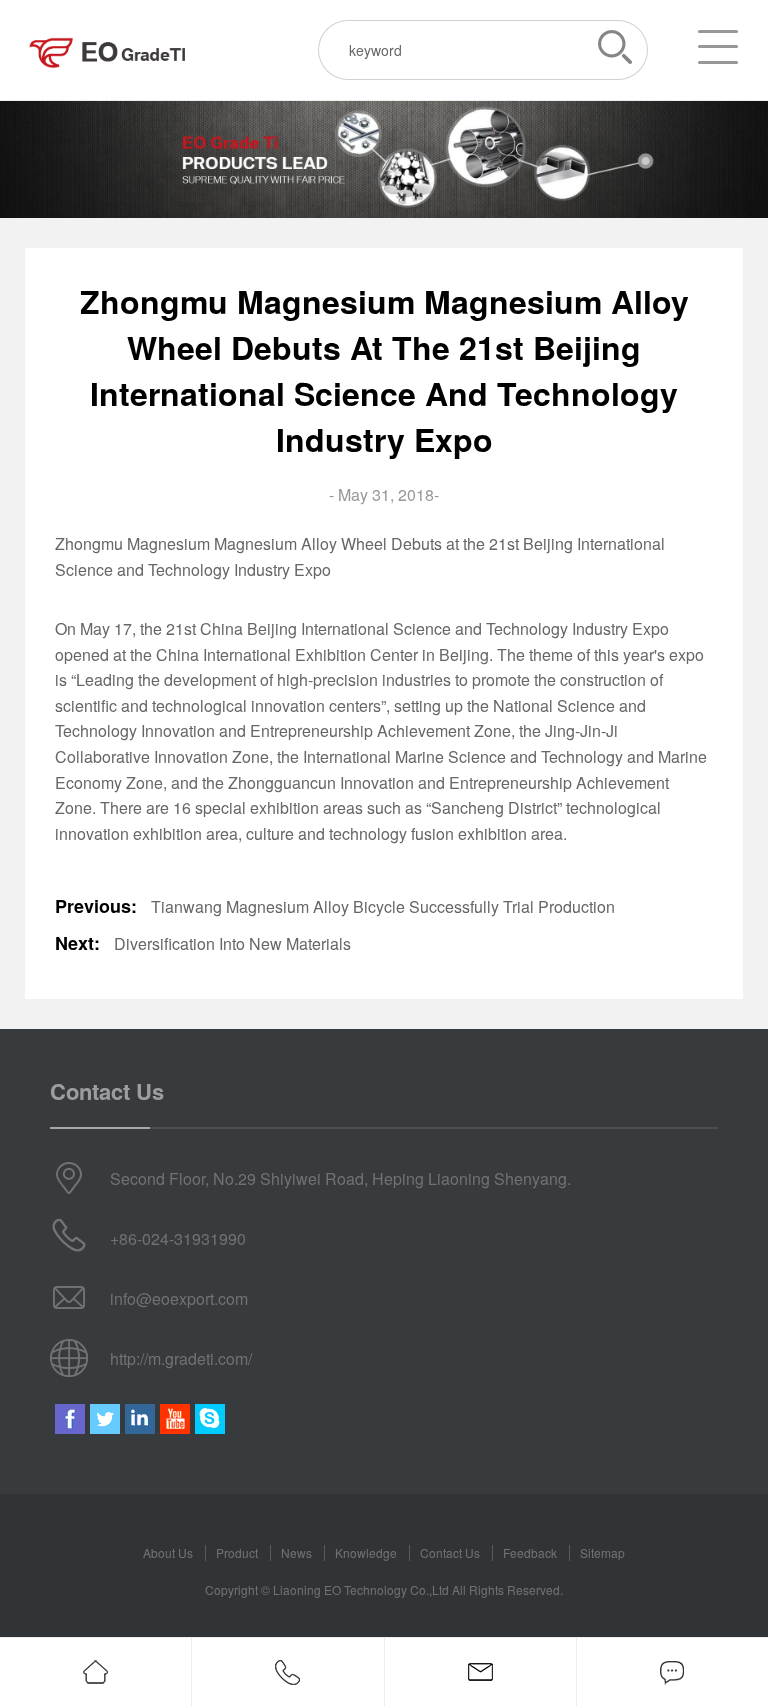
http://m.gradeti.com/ (181, 1358)
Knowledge (366, 1552)
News (296, 1552)
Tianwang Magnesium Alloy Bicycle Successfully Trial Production (383, 906)
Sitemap (602, 1552)
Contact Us (450, 1552)
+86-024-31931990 (178, 1238)
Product (237, 1552)
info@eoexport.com (179, 1298)
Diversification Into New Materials (232, 943)
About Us (168, 1552)
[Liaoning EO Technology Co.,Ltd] (108, 50)
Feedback (530, 1552)
